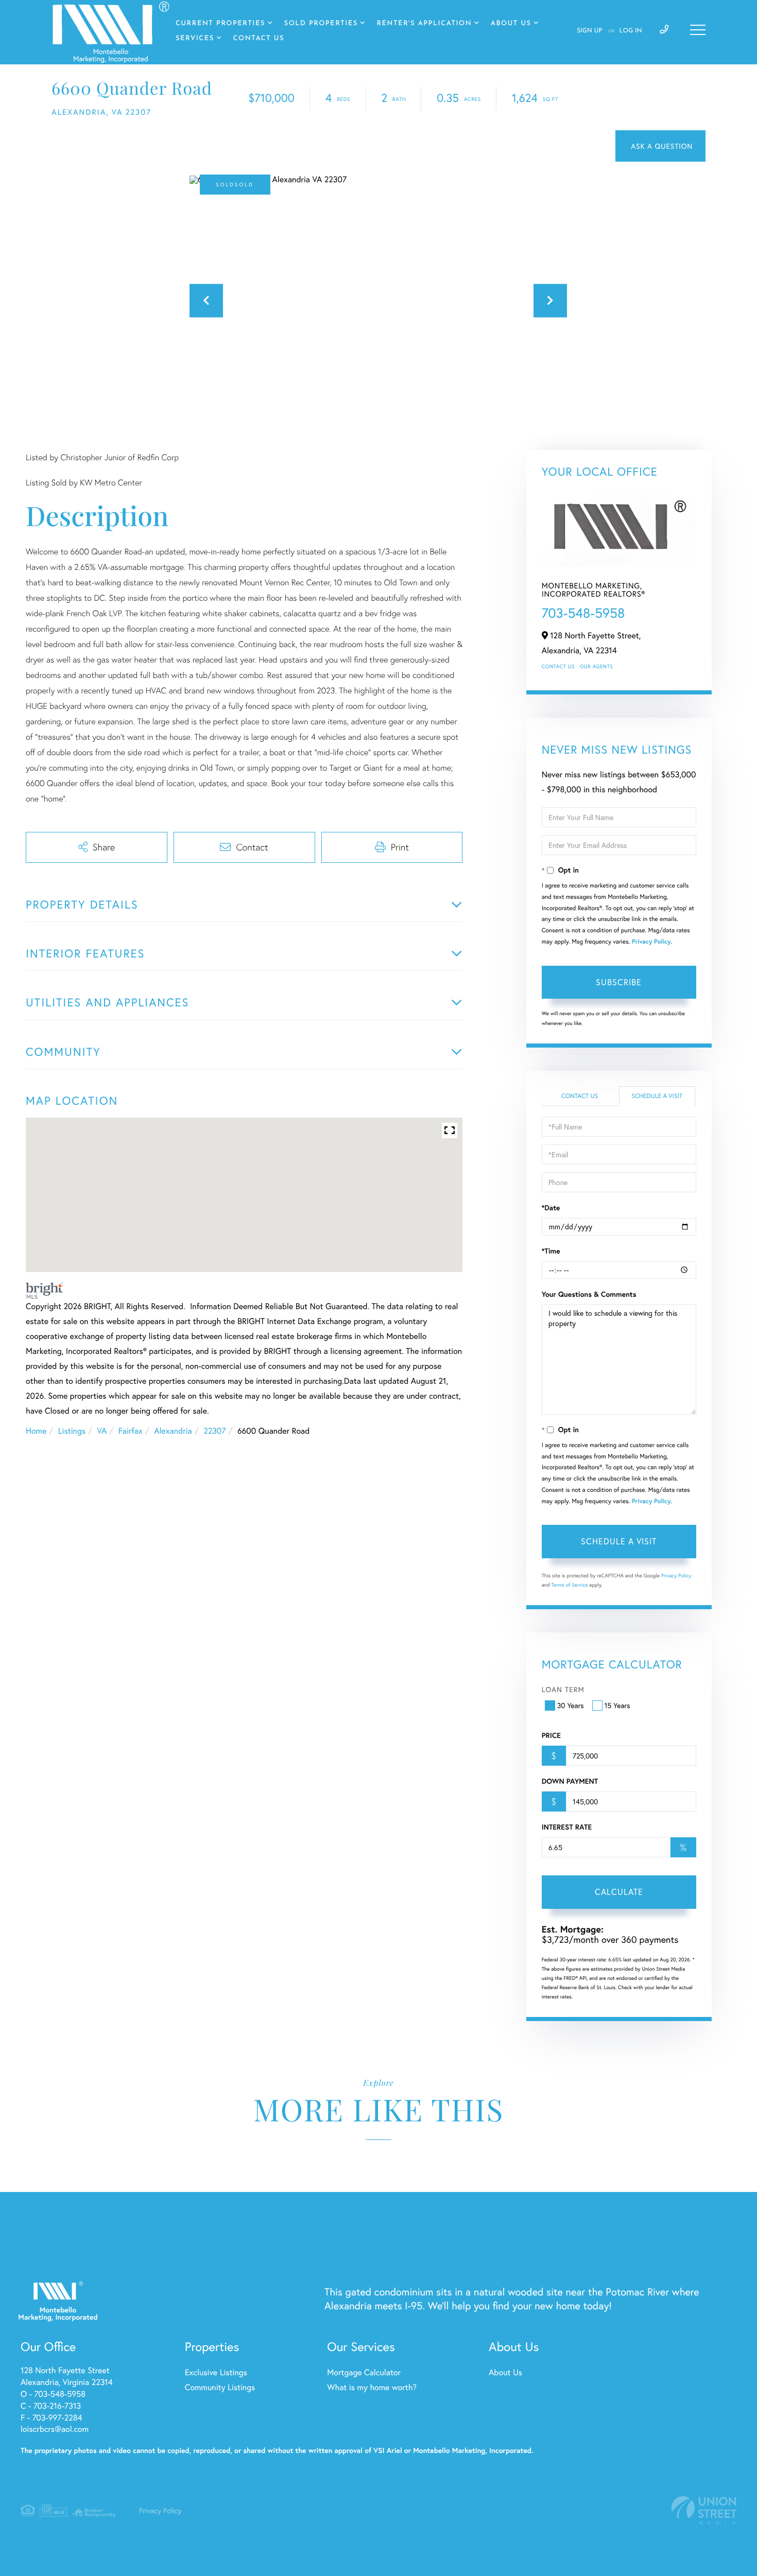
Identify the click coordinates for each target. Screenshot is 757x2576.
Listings (72, 1431)
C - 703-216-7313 (51, 2406)
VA (102, 1431)
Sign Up (589, 31)
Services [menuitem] (195, 39)
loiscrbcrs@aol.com (55, 2429)
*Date (551, 1208)
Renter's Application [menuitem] (424, 24)
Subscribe (619, 982)
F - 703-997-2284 (51, 2418)
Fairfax (131, 1431)
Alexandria (173, 1431)
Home (36, 1431)
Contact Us (558, 666)
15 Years (617, 1705)
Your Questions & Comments (589, 1294)
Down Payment (570, 1781)
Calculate (619, 1892)
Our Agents (596, 666)
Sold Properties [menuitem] (321, 24)
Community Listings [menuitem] (220, 2387)
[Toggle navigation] (698, 30)
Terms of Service (570, 1585)
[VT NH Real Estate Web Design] (704, 2510)
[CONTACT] (660, 146)
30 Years (571, 1705)
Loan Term (563, 1689)
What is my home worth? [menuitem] (372, 2387)
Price (551, 1735)
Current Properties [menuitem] (220, 24)
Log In (631, 31)
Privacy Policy (651, 942)
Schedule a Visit (657, 1096)
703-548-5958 (583, 613)
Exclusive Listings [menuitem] (216, 2372)
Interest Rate (567, 1827)
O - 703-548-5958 (53, 2394)
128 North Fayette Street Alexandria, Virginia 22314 (67, 2376)
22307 (214, 1431)
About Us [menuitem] (511, 24)
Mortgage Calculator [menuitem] (364, 2372)
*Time (551, 1251)
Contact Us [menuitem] (259, 39)
